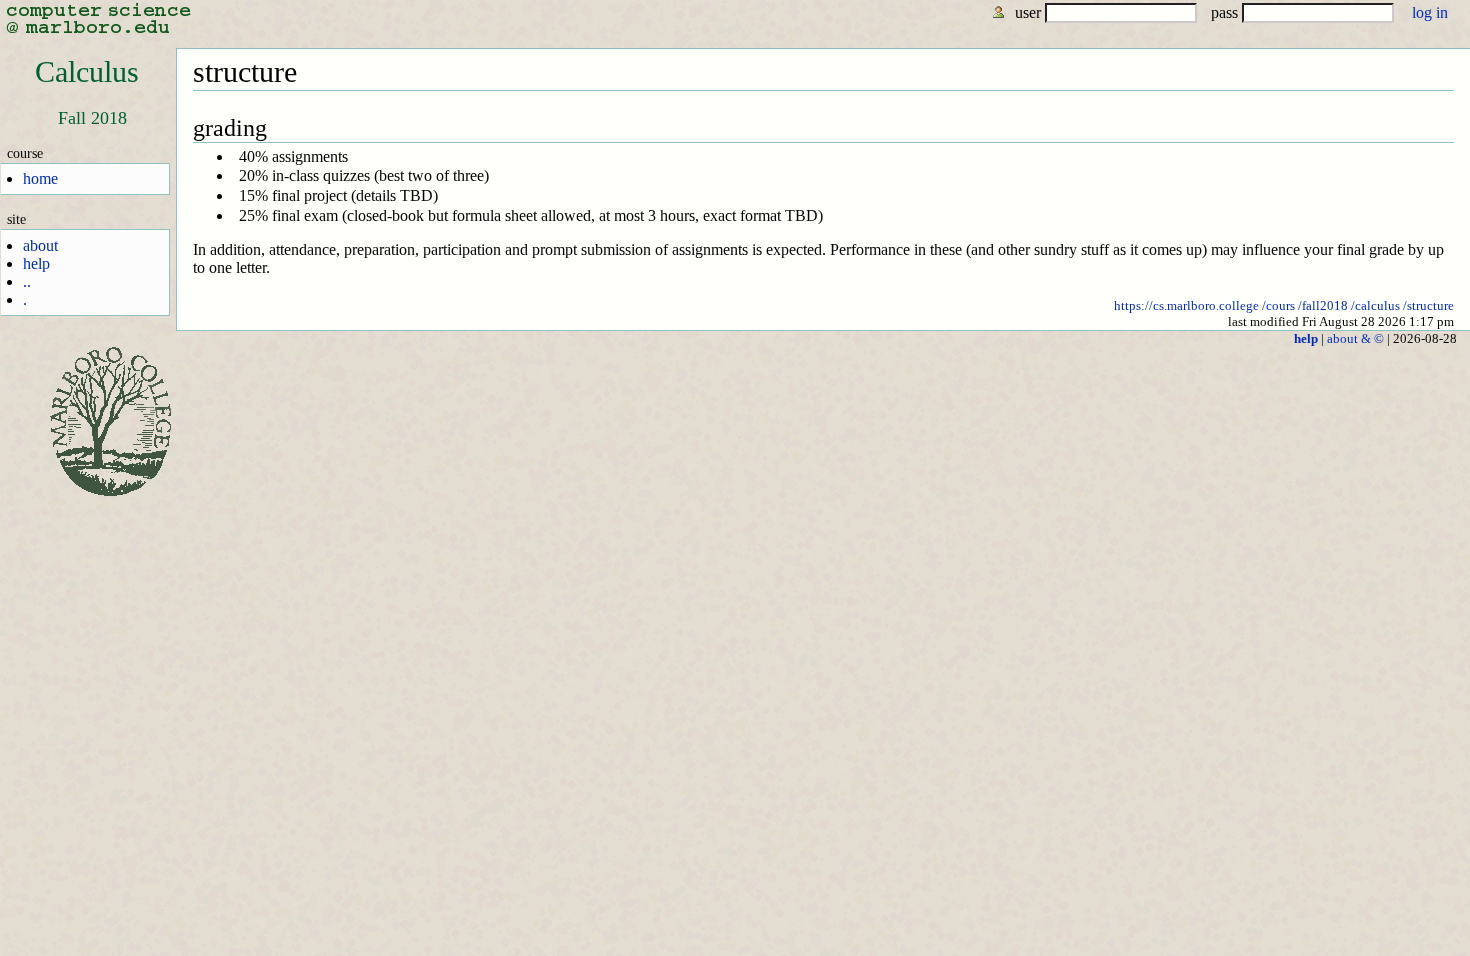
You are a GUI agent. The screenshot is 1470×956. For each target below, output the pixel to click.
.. (27, 281)
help (36, 263)
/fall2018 (1323, 305)
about (40, 245)
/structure (1428, 305)
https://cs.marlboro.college (1186, 305)
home (40, 178)
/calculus (1375, 305)
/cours (1278, 305)
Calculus (87, 72)
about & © (1355, 338)
